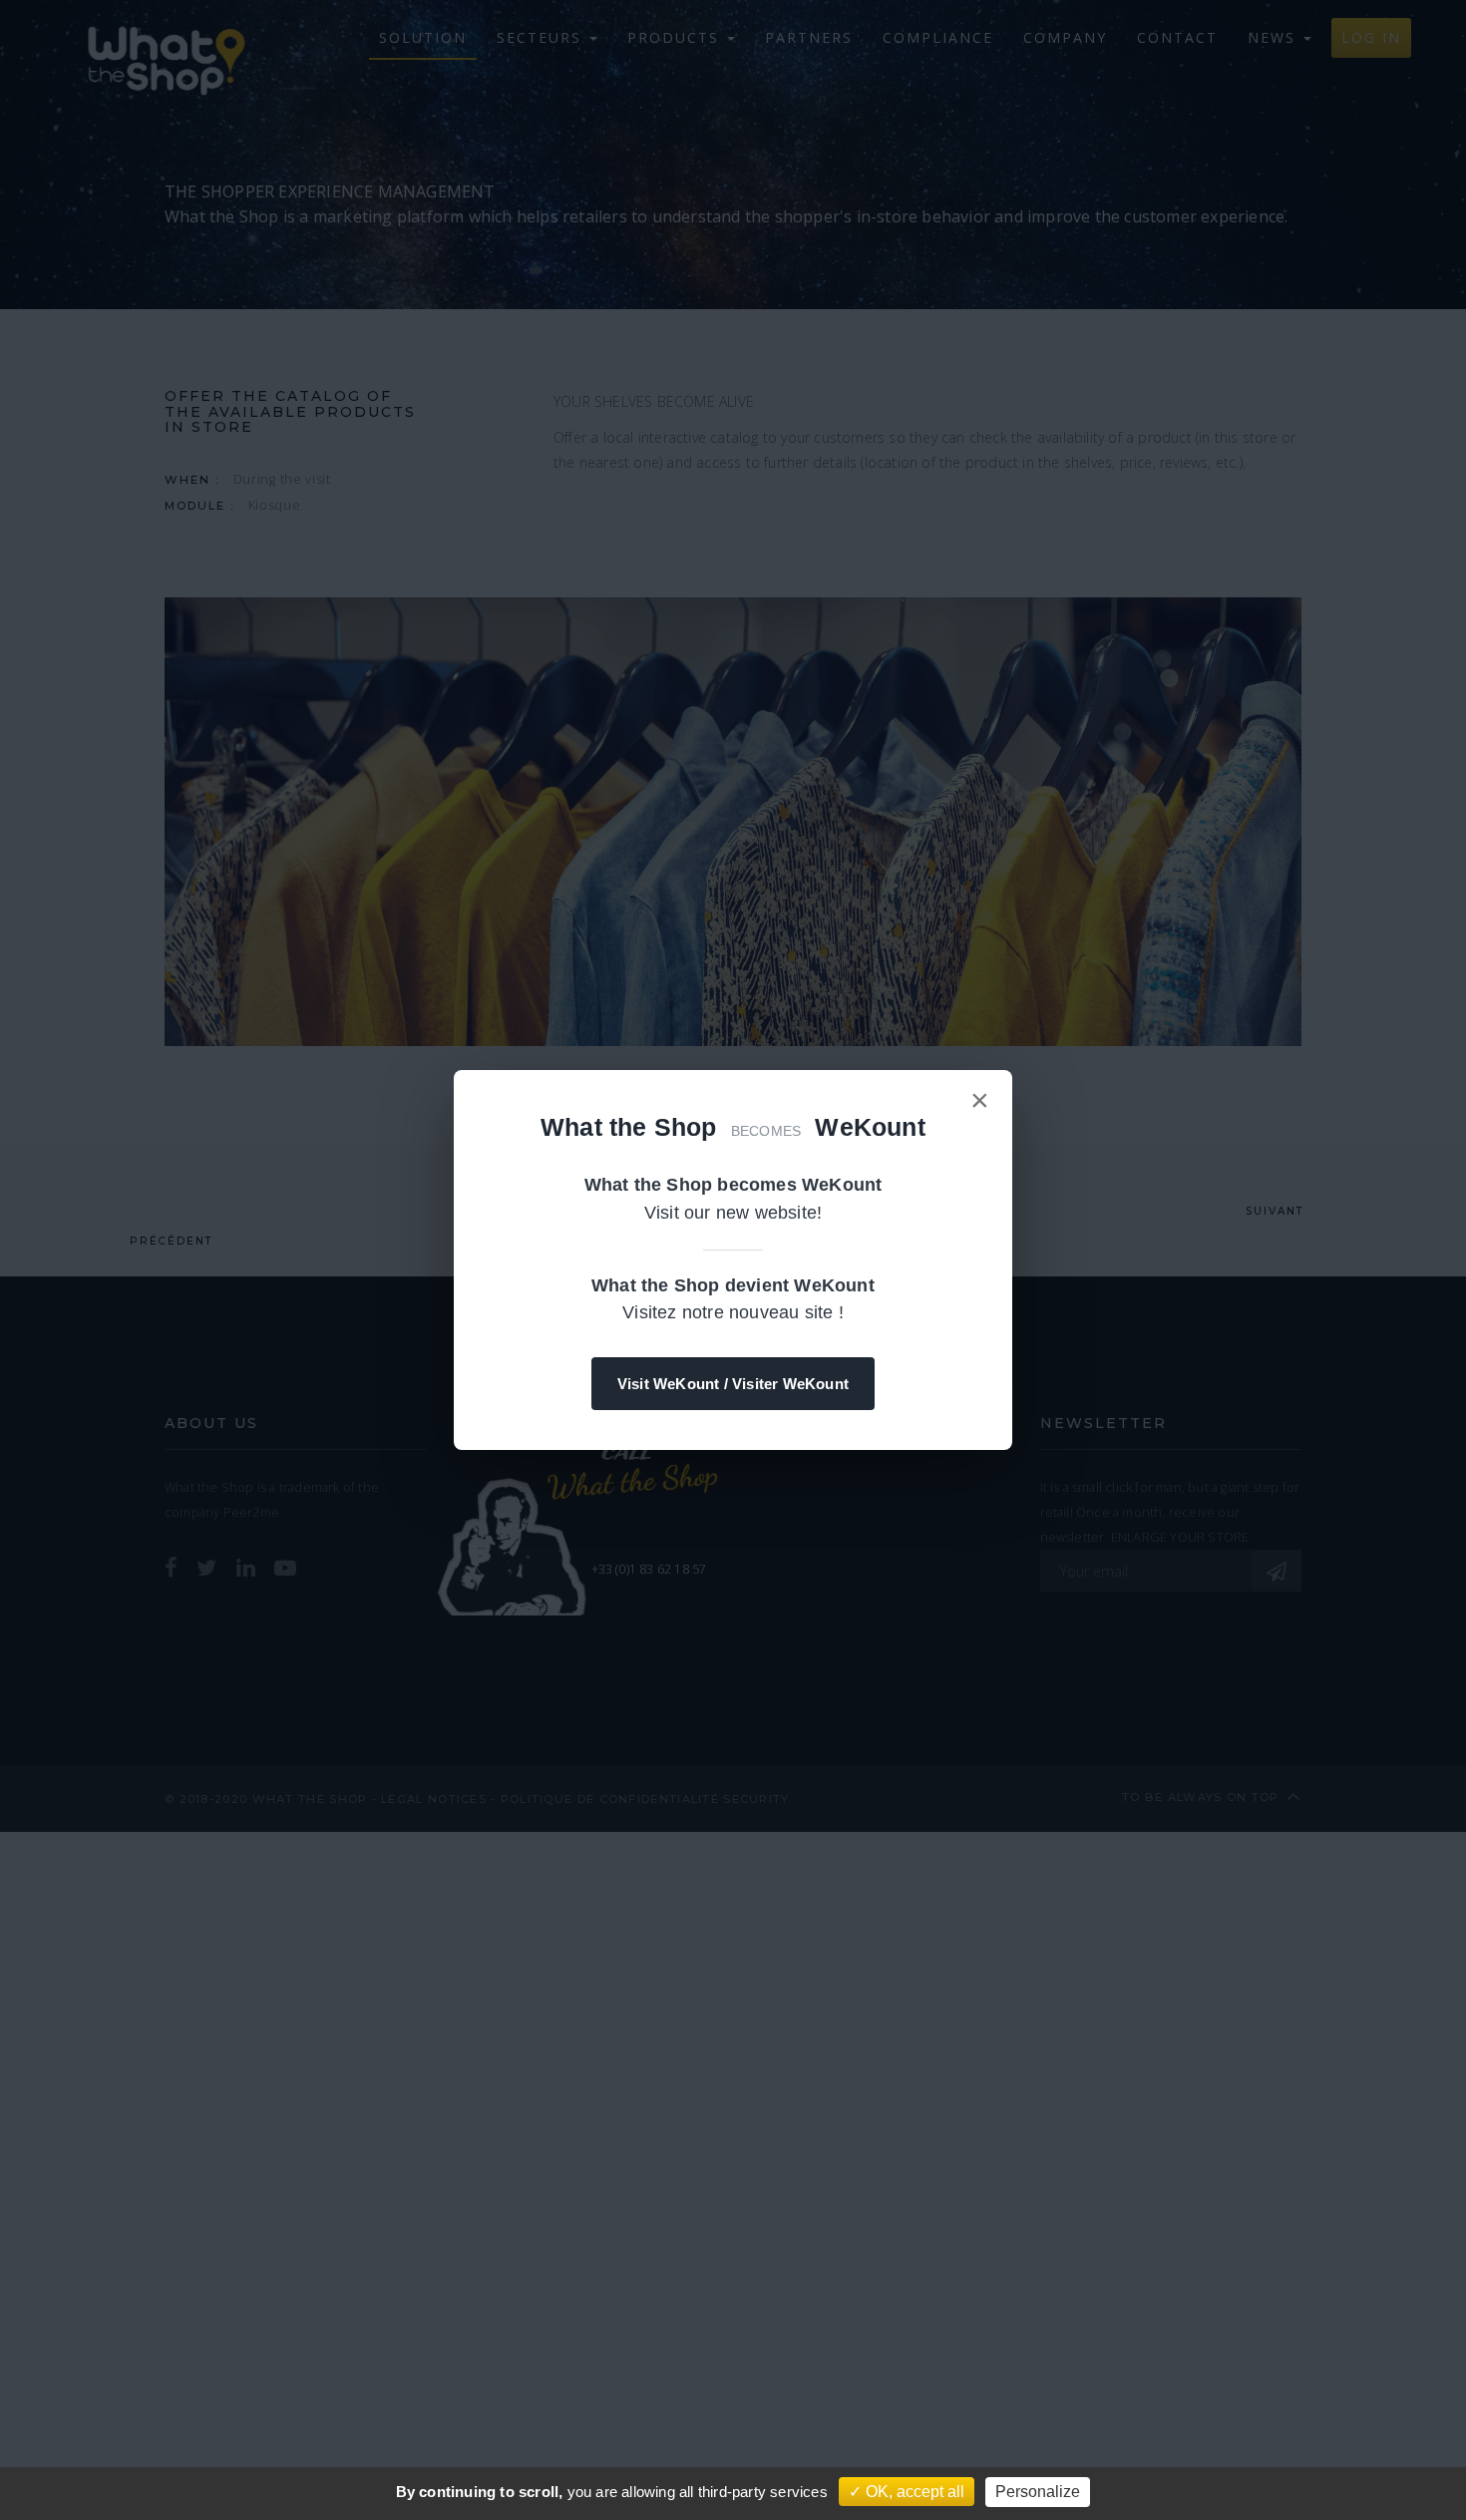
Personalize (1038, 2492)
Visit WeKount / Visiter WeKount (733, 1384)
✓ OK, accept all (907, 2492)
